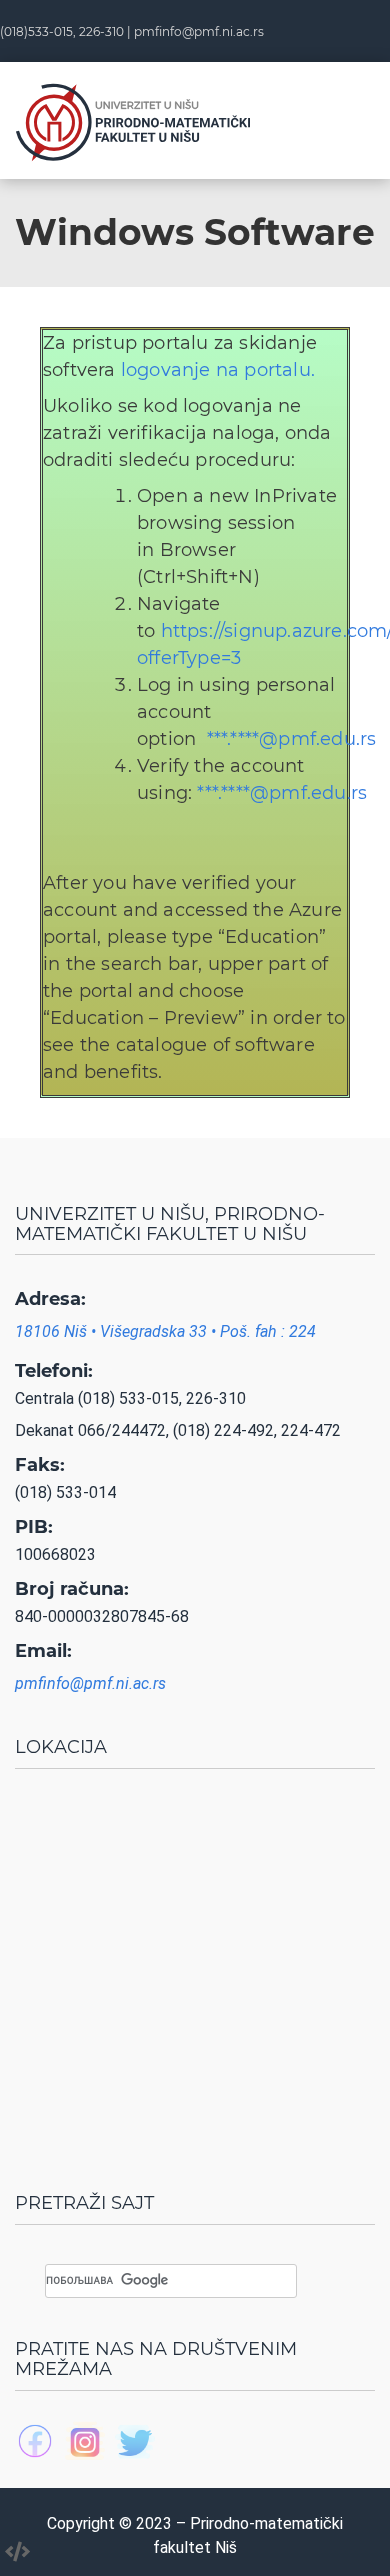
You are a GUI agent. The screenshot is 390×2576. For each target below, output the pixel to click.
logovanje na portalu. (218, 370)
